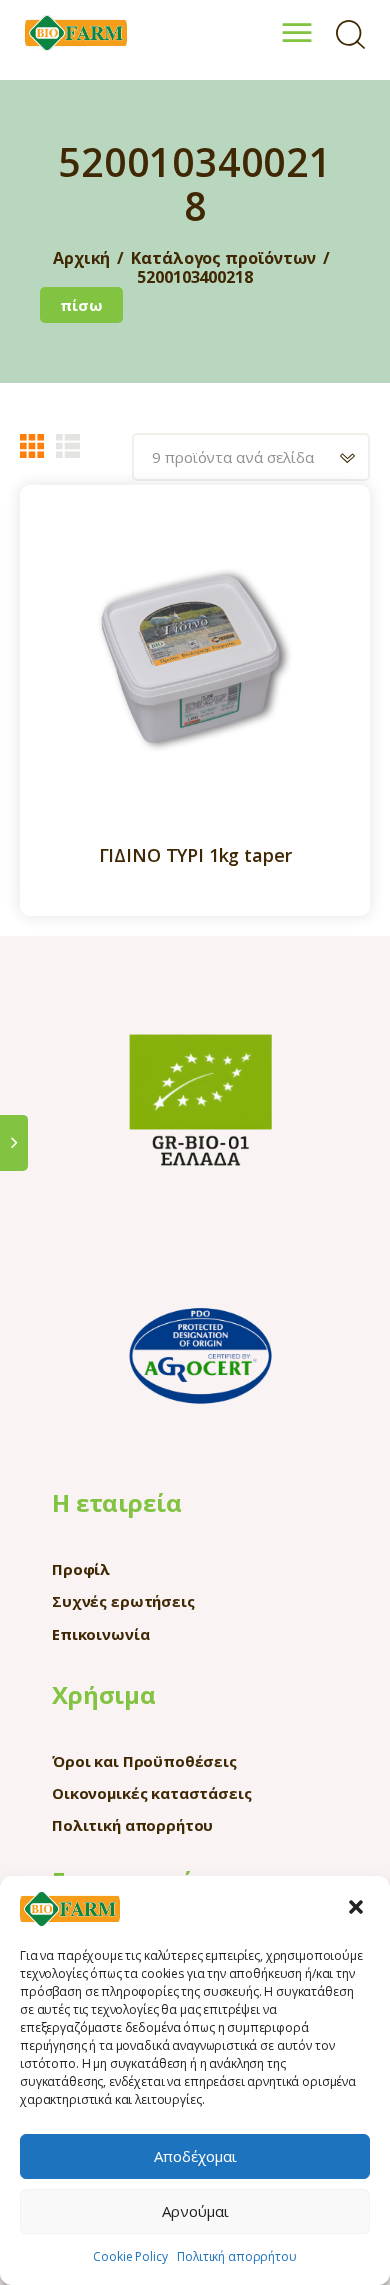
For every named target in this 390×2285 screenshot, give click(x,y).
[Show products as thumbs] (32, 446)
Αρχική (81, 258)
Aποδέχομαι (195, 2156)
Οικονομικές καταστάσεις (152, 1793)
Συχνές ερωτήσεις (123, 1601)
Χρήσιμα (104, 1694)
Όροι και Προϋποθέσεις (144, 1761)
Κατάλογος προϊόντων (223, 258)
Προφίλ (81, 1569)
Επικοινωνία (100, 1634)
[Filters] (14, 1142)
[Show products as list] (68, 446)
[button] (358, 1909)
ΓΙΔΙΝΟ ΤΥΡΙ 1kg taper (195, 856)
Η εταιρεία (117, 1502)
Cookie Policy (130, 2256)
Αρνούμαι (195, 2211)
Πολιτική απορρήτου (236, 2256)
